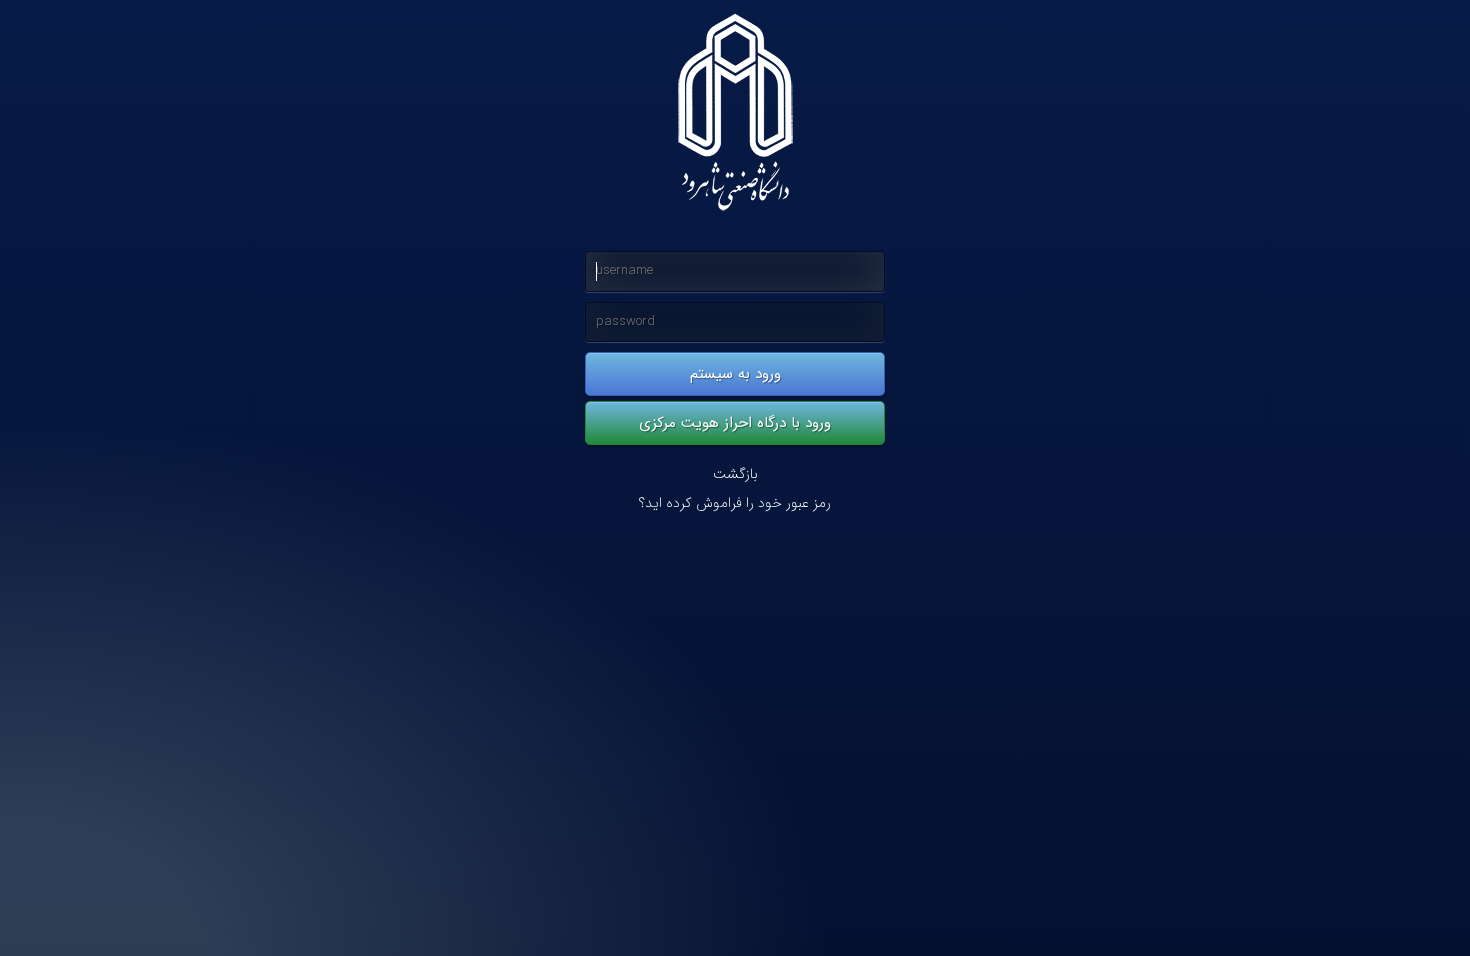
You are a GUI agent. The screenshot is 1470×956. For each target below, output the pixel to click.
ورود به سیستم (735, 374)
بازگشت (735, 474)
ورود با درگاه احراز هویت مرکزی (735, 423)
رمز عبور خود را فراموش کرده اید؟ (735, 503)
